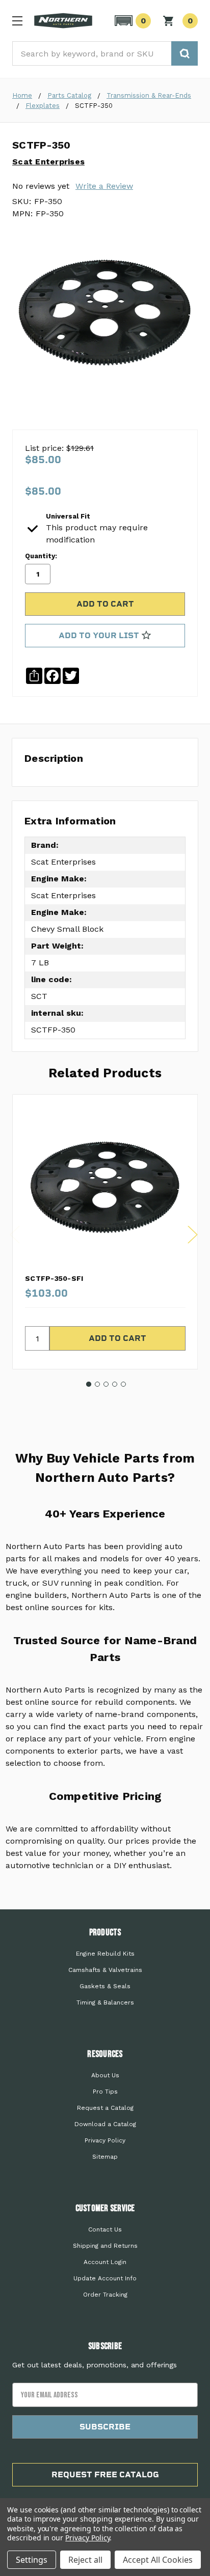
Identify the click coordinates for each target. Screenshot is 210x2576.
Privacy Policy (105, 2140)
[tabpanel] (105, 1232)
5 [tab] (123, 1384)
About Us (105, 2075)
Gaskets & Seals (105, 1986)
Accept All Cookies (158, 2560)
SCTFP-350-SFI (54, 1278)
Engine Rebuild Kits (105, 1954)
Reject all (85, 2560)
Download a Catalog (105, 2124)
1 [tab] (89, 1384)
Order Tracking (105, 2295)
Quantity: (41, 556)
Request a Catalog (105, 2108)
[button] (131, 21)
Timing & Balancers (105, 2002)
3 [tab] (106, 1384)
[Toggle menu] (17, 21)
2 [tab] (97, 1384)
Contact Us (105, 2229)
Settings (32, 2560)
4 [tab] (115, 1384)
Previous (15, 1235)
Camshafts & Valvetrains (105, 1970)
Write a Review (104, 186)
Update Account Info (105, 2278)
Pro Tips (105, 2092)
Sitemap (105, 2157)
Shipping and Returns (105, 2246)
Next (193, 1235)
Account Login (105, 2262)
